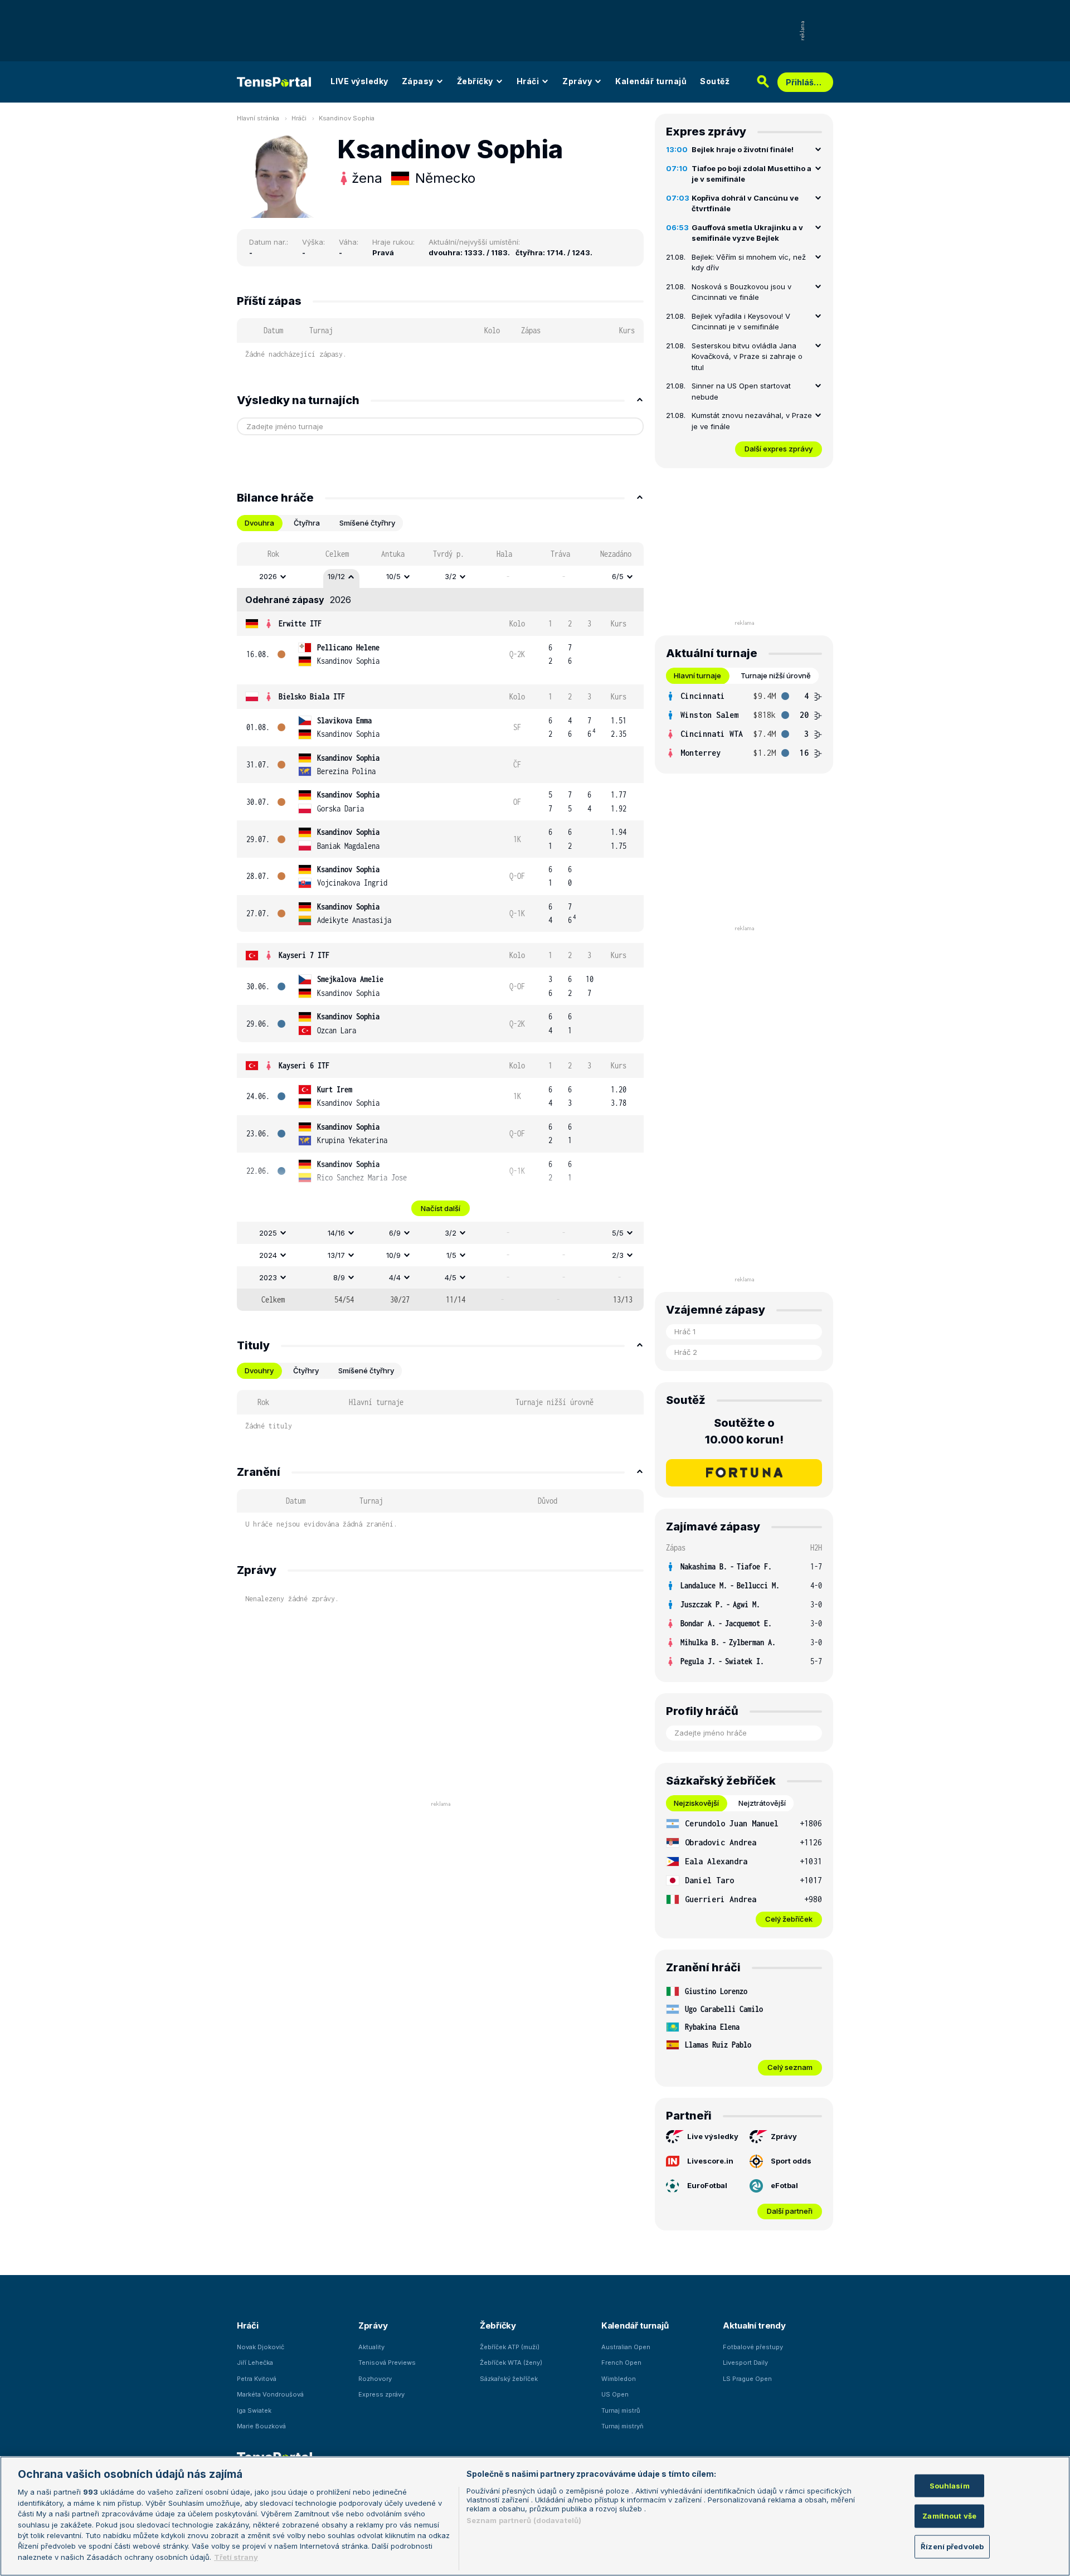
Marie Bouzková (261, 2426)
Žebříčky (475, 81)
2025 (268, 1233)
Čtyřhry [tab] (306, 1370)
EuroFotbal (707, 2185)
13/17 (336, 1255)
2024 (268, 1255)
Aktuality (371, 2347)
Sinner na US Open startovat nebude (741, 391)
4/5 (451, 1277)
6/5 (618, 576)
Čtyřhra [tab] (307, 523)
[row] (440, 577)
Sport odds (791, 2161)
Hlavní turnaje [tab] (697, 675)
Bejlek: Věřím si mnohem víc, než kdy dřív (749, 263)
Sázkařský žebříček (509, 2379)
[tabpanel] (440, 927)
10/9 (393, 1255)
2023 (268, 1277)
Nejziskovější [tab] (696, 1803)
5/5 (618, 1233)
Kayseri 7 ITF (304, 955)
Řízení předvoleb (952, 2546)
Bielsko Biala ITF (312, 696)
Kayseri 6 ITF (304, 1065)
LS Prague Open (747, 2379)
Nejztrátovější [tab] (762, 1803)
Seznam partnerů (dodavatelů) (524, 2520)
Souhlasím (950, 2485)
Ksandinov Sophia (347, 118)
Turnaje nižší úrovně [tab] (776, 675)
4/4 (395, 1277)
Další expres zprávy (779, 449)
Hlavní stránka (258, 118)
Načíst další (441, 1208)
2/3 (618, 1255)
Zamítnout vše (949, 2516)
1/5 (451, 1255)
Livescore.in (710, 2161)
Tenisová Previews (387, 2363)
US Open (615, 2394)
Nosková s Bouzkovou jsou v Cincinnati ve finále (741, 292)
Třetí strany (236, 2557)
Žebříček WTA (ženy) (511, 2363)
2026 (268, 576)
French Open (621, 2363)
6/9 (395, 1233)
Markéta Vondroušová (270, 2394)
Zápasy (418, 81)
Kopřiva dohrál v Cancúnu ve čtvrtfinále (745, 203)
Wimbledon (619, 2379)
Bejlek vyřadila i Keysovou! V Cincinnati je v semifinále (741, 322)
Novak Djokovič (261, 2347)
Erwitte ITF (300, 623)
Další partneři (790, 2211)
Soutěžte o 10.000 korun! (744, 1431)
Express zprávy (381, 2394)
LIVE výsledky (359, 81)
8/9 (339, 1277)
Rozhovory (375, 2379)
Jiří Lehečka (255, 2363)
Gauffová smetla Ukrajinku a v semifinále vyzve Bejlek (747, 233)
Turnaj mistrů (621, 2410)
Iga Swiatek (254, 2410)
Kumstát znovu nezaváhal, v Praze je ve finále (752, 421)
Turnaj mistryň (622, 2426)
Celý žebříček (789, 1919)
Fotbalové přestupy (753, 2347)
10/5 (393, 576)
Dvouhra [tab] (259, 523)
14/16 (336, 1233)
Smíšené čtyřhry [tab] (367, 523)
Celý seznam (790, 2067)
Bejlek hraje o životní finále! (743, 149)
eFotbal (784, 2185)
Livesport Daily (745, 2363)
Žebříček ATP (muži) (510, 2347)
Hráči (528, 81)
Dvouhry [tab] (259, 1370)
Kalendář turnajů (651, 81)
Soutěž (715, 81)
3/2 (451, 576)
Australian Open (626, 2347)
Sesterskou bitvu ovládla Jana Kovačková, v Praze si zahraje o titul (747, 356)
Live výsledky (713, 2136)
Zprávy (577, 81)
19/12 (336, 576)
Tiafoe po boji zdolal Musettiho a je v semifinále (752, 174)
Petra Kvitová (257, 2379)
